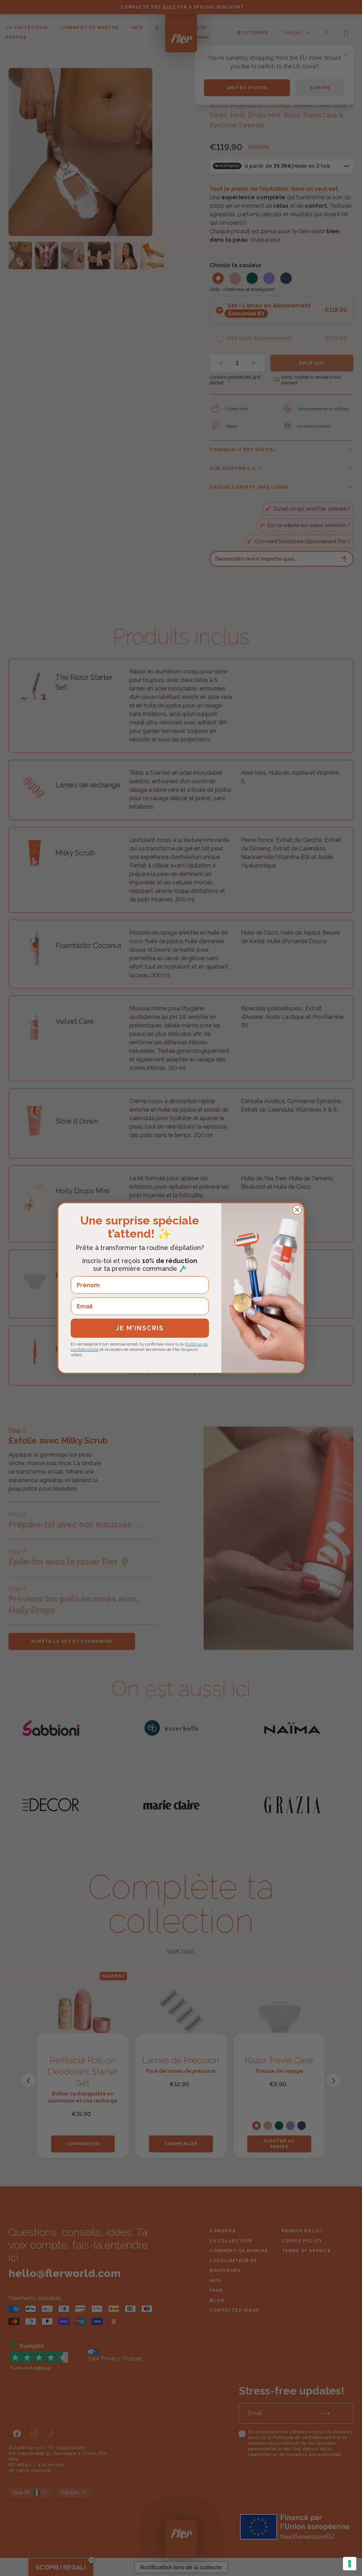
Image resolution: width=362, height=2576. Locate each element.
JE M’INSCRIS (140, 1328)
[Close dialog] (297, 1210)
